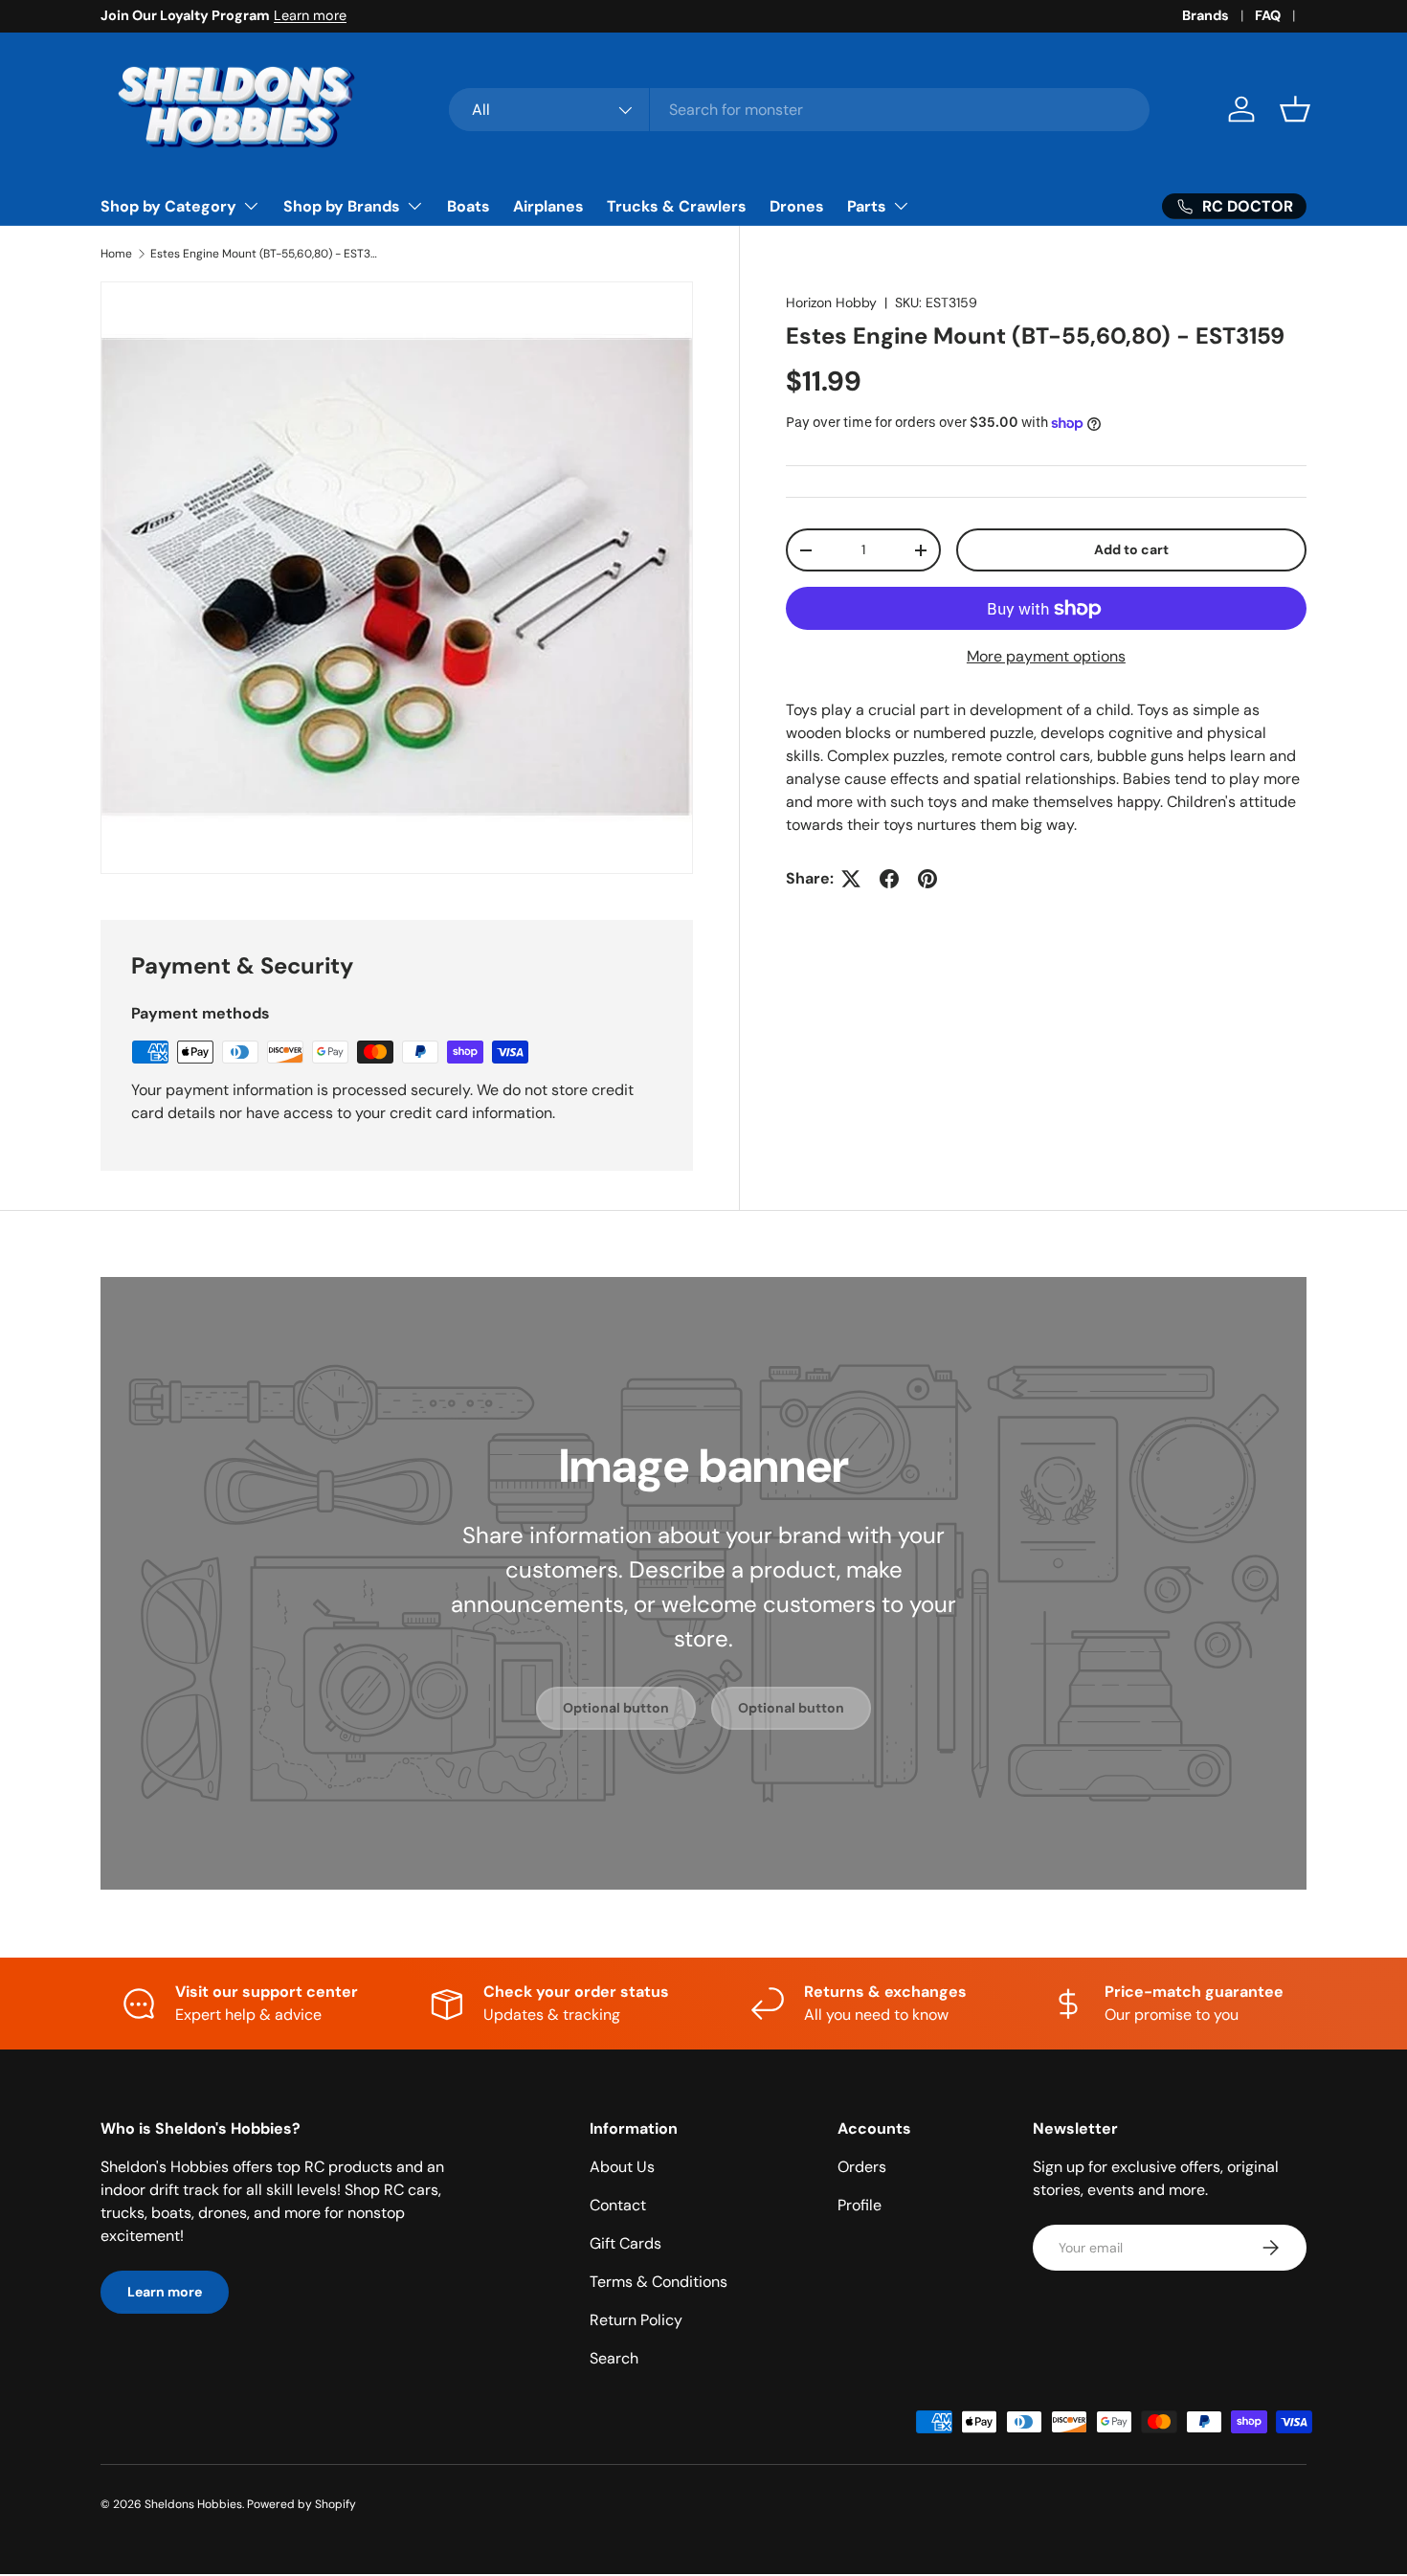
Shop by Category (168, 206)
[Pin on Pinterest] (927, 879)
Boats (469, 206)
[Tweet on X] (851, 879)
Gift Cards (625, 2243)
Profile (860, 2205)
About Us (622, 2167)
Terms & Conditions (659, 2282)
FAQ (1268, 15)
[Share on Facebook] (889, 879)
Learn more (310, 15)
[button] (1295, 109)
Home (116, 254)
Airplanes (548, 206)
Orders (862, 2167)
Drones (797, 206)
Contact (618, 2205)
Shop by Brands (342, 206)
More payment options (1046, 656)
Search (614, 2358)
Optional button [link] (616, 1708)
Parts (867, 206)
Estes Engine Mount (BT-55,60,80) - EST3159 (265, 254)
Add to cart (1131, 549)
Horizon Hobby (831, 302)
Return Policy (636, 2320)
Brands (1206, 15)
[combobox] (800, 110)
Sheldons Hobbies (193, 2504)
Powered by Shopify (301, 2504)
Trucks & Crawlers (677, 206)
